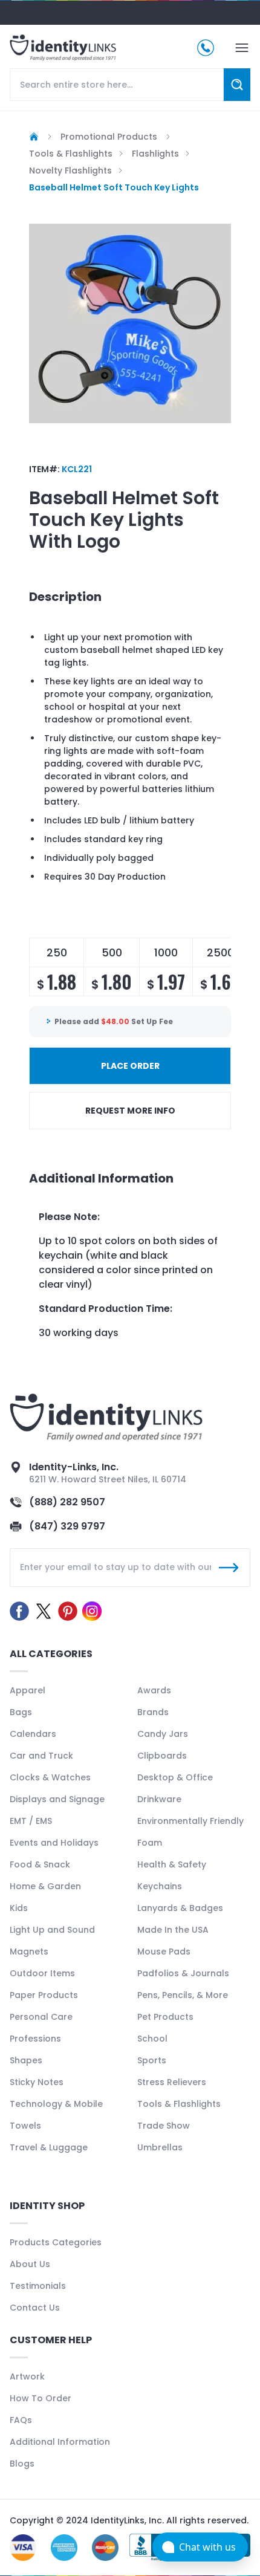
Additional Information (60, 2442)
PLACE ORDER (130, 1066)
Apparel (28, 1690)
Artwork (27, 2376)
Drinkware (159, 1799)
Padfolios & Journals (183, 1973)
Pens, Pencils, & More (183, 1995)
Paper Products (44, 1995)
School (152, 2039)
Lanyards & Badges (180, 1908)
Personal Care (41, 2017)
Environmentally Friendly (190, 1821)
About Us (30, 2264)
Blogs (22, 2464)
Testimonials (38, 2286)
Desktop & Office (175, 1777)
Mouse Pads (164, 1951)
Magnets (29, 1951)
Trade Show (164, 2126)
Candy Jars (163, 1734)
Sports (152, 2060)
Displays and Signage (57, 1799)
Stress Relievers (172, 2082)
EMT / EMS (31, 1821)
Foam (150, 1843)
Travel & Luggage (49, 2147)
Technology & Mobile (56, 2104)
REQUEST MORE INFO (130, 1111)
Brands (153, 1712)
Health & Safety (172, 1864)
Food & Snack (40, 1864)
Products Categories (56, 2242)
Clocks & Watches (50, 1777)
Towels (25, 2126)
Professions (35, 2039)
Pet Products (165, 2017)
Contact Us (35, 2308)
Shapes (26, 2060)
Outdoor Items (42, 1973)
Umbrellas (160, 2147)
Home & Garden (45, 1886)
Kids (19, 1908)
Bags (21, 1712)
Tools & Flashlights (179, 2104)
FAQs (21, 2420)
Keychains (160, 1886)
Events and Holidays (54, 1843)
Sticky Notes (37, 2082)
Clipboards (162, 1756)
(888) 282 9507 (67, 1502)
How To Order (41, 2398)
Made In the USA (173, 1930)
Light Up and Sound (52, 1930)
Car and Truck (41, 1756)
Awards (154, 1690)
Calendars (33, 1734)
